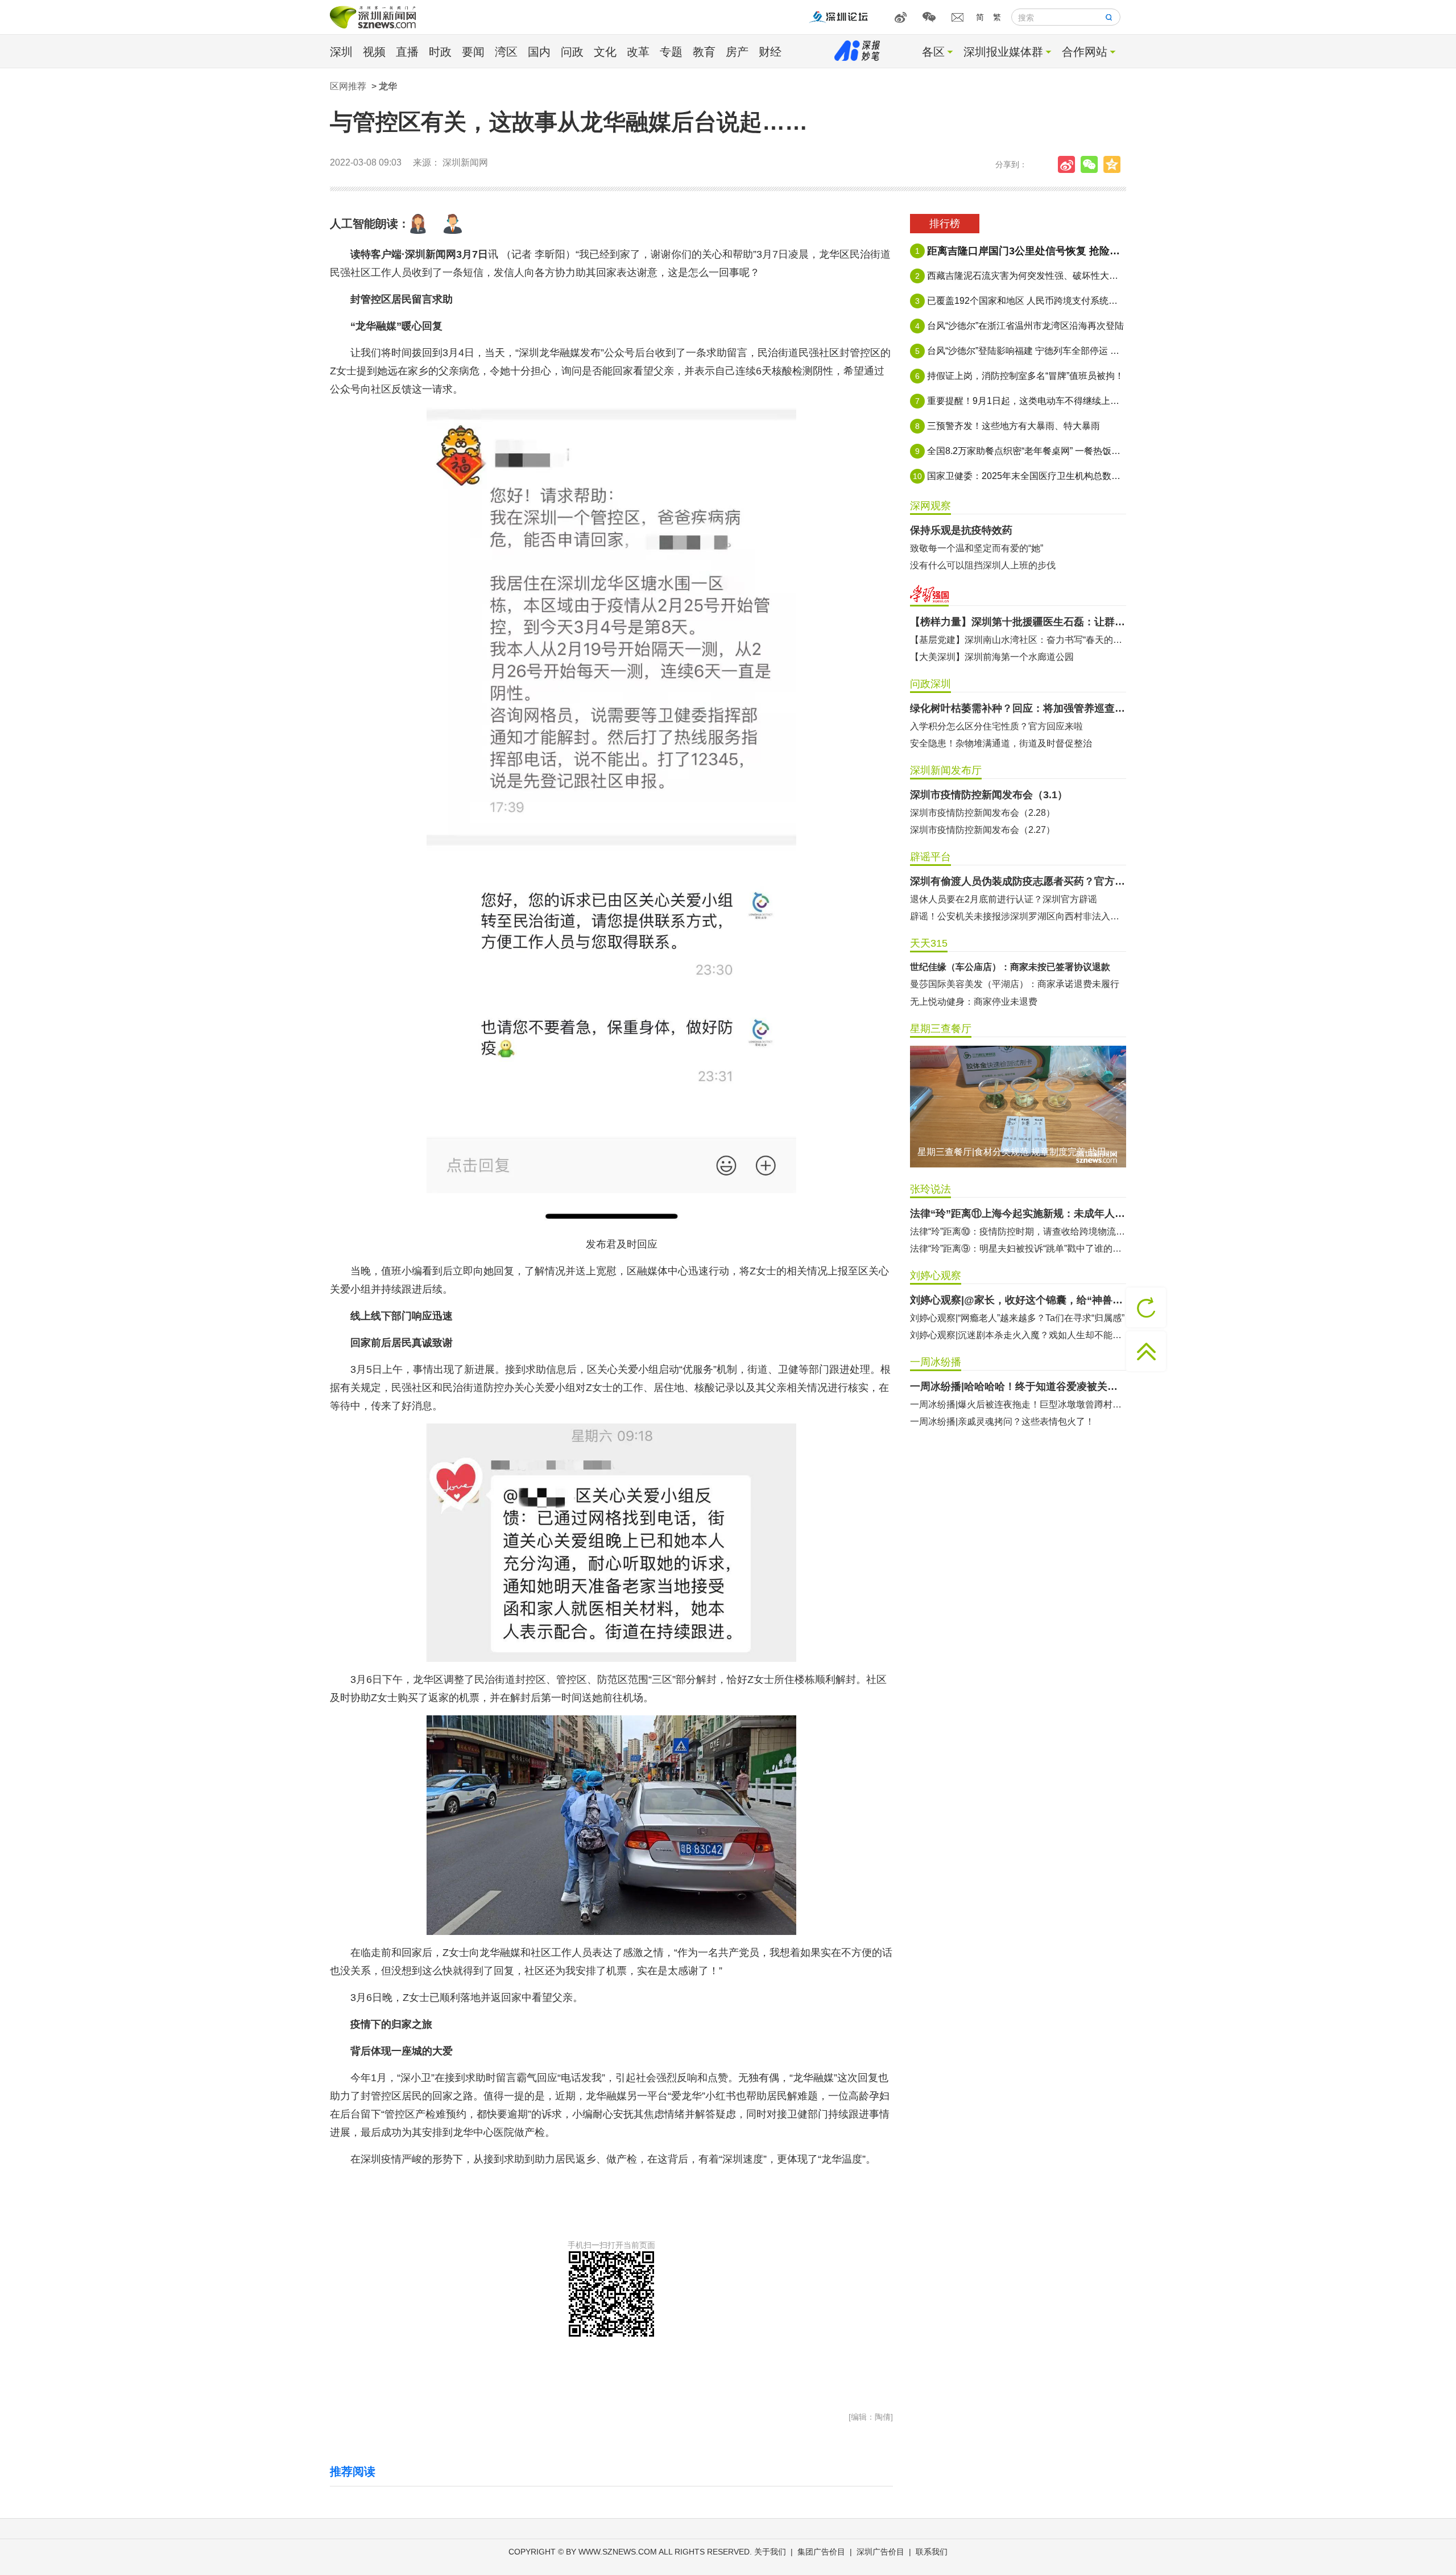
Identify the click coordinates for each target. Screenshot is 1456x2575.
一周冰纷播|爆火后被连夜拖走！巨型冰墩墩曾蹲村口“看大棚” (1018, 1404)
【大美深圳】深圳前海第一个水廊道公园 (992, 657)
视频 (374, 52)
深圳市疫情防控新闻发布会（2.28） (983, 813)
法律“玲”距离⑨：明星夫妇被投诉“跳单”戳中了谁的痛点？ (1018, 1249)
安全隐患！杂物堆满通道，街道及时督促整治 (1001, 743)
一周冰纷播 (936, 1362)
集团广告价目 (821, 2552)
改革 (638, 52)
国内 (539, 52)
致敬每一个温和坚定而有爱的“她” (977, 548)
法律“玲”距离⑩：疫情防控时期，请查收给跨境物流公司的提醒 (1018, 1231)
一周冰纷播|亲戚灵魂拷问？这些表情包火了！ (1002, 1421)
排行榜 (945, 224)
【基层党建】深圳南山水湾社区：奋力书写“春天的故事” (1018, 640)
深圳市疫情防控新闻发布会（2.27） (983, 830)
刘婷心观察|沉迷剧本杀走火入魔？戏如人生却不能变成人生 (1018, 1335)
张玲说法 (930, 1189)
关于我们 (770, 2552)
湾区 (506, 52)
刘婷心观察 (936, 1276)
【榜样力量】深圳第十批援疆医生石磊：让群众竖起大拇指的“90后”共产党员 (1018, 622)
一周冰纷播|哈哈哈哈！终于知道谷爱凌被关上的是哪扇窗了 (1018, 1386)
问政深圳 (930, 684)
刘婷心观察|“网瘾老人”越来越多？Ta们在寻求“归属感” (1017, 1318)
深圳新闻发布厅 (946, 770)
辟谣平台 (930, 857)
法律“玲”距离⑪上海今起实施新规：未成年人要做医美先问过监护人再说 (1018, 1214)
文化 (605, 52)
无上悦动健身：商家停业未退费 (974, 1002)
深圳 (341, 52)
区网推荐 (348, 86)
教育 (704, 52)
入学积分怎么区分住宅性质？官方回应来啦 (996, 726)
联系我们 (932, 2552)
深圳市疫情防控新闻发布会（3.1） (989, 795)
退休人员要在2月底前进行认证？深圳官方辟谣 (1004, 899)
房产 (737, 52)
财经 (770, 52)
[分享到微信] (1092, 164)
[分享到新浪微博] (1069, 164)
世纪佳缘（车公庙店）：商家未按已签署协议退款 (1010, 967)
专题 (671, 52)
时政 (440, 52)
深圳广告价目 (880, 2552)
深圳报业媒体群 (1003, 52)
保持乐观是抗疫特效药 (961, 530)
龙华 (388, 86)
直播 (407, 52)
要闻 (473, 52)
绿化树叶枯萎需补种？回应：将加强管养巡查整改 (1018, 708)
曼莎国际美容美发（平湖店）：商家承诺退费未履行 (1015, 984)
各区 (933, 52)
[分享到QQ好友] (1115, 164)
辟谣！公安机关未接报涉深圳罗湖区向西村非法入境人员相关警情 (1018, 916)
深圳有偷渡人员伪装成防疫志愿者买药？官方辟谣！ (1018, 881)
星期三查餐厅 (941, 1029)
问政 (572, 52)
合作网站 (1085, 52)
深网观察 (930, 506)
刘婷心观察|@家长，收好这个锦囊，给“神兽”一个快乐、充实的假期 (1018, 1300)
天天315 (929, 943)
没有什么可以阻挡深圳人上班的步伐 (983, 565)
